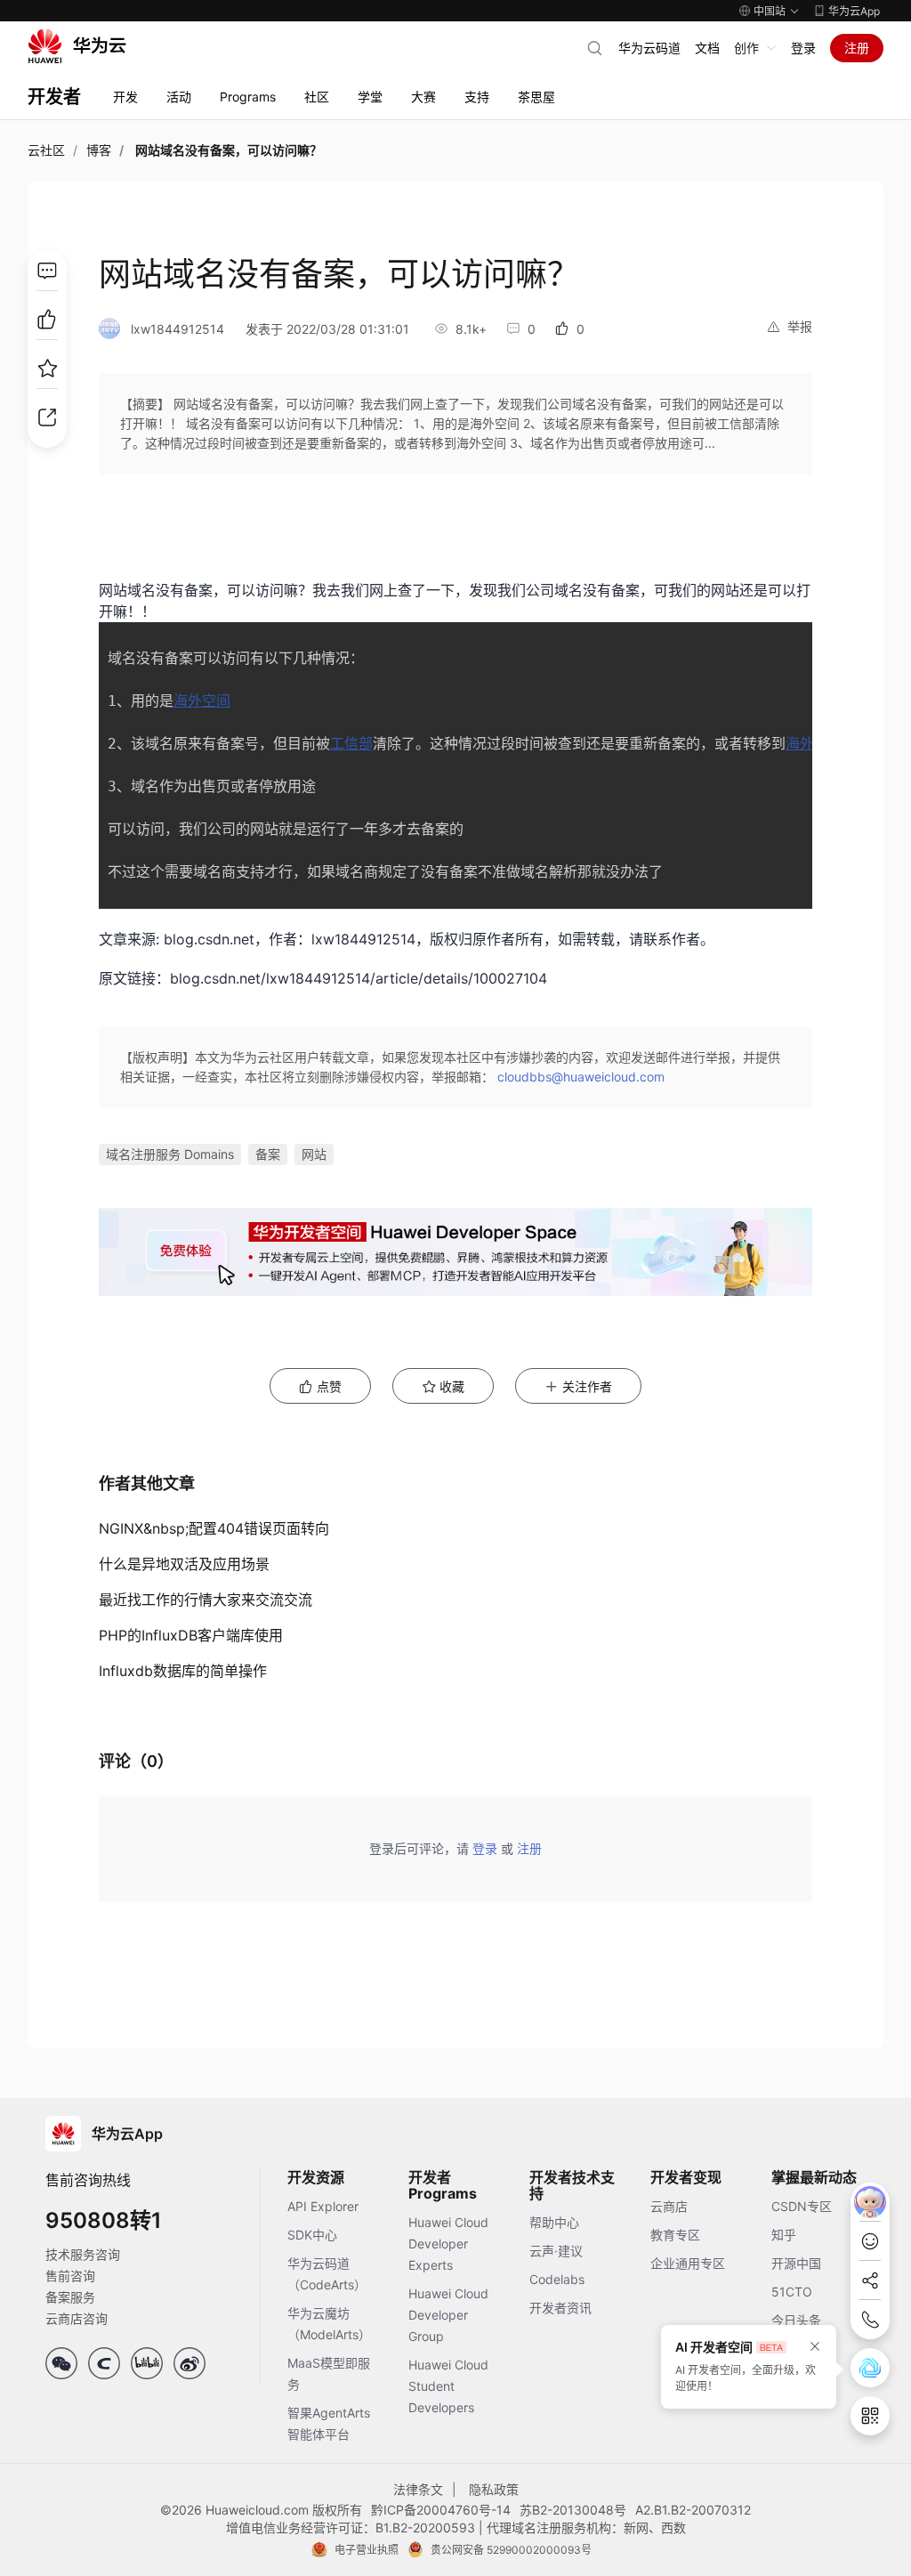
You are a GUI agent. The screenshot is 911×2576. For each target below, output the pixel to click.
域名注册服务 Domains (170, 1154)
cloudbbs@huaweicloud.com (581, 1077)
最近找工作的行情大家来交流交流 (206, 1600)
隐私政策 (494, 2489)
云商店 (669, 2206)
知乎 (784, 2235)
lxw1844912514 (177, 329)
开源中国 (796, 2263)
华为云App (854, 11)
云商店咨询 (77, 2318)
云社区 (46, 150)
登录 (803, 48)
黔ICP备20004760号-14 (441, 2510)
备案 (268, 1154)
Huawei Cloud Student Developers (448, 2386)
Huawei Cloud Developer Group (448, 2315)
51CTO (792, 2292)
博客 (99, 150)
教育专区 (675, 2235)
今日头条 (796, 2320)
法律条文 (418, 2489)
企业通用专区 (688, 2263)
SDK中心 (312, 2235)
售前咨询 (70, 2276)
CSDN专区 (802, 2206)
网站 (314, 1154)
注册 (857, 48)
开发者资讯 (560, 2308)
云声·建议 (556, 2251)
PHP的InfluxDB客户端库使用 (191, 1635)
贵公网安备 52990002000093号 (511, 2550)
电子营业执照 (367, 2550)
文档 (707, 48)
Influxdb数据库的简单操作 (183, 1671)
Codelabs (557, 2279)
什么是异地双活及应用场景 (184, 1564)
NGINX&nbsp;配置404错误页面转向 (214, 1528)
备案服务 (70, 2297)
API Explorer (323, 2206)
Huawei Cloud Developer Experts (448, 2244)
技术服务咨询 (83, 2254)
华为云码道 (649, 48)
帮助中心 (554, 2222)
